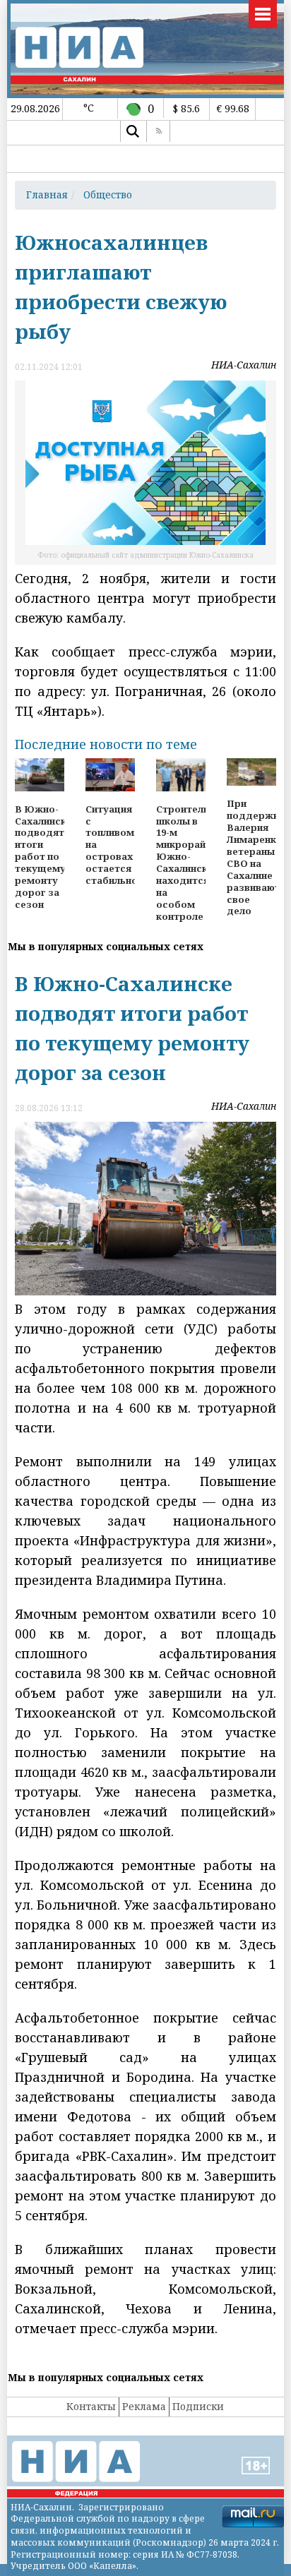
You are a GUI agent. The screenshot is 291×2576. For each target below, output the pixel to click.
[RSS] (158, 131)
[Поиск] (132, 131)
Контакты (91, 2406)
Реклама (144, 2406)
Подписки (198, 2406)
